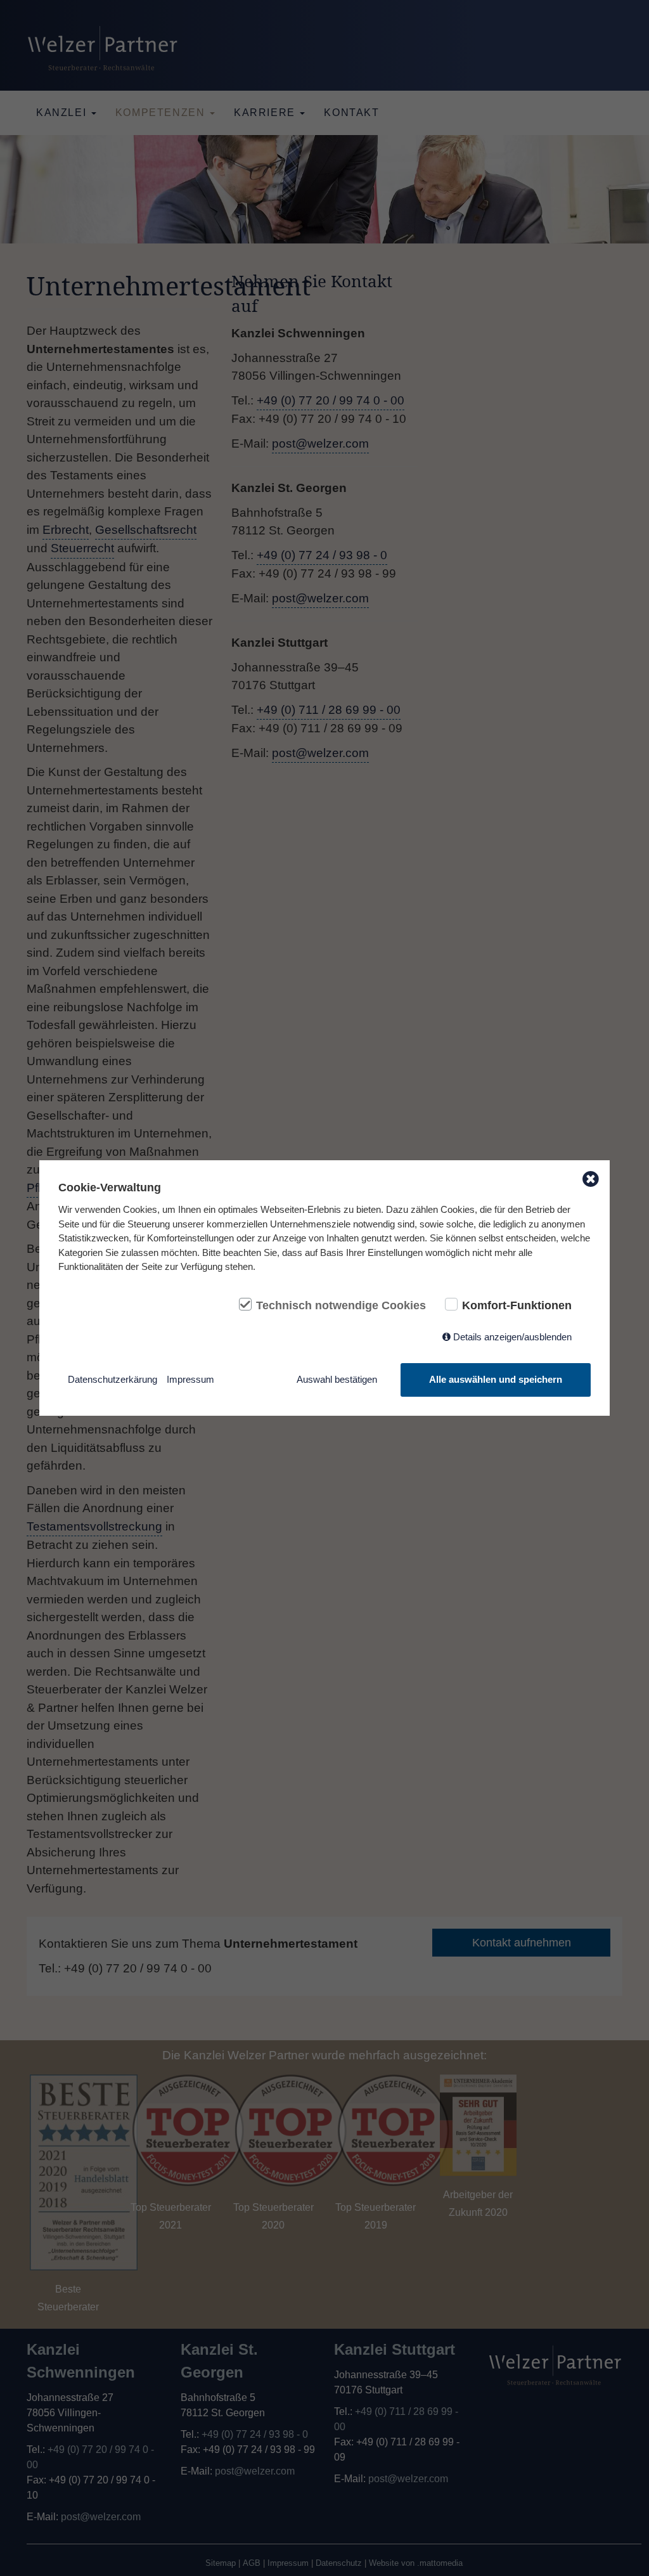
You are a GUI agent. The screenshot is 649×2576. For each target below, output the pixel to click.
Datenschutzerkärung (112, 1379)
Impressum (190, 1379)
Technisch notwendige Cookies (341, 1305)
